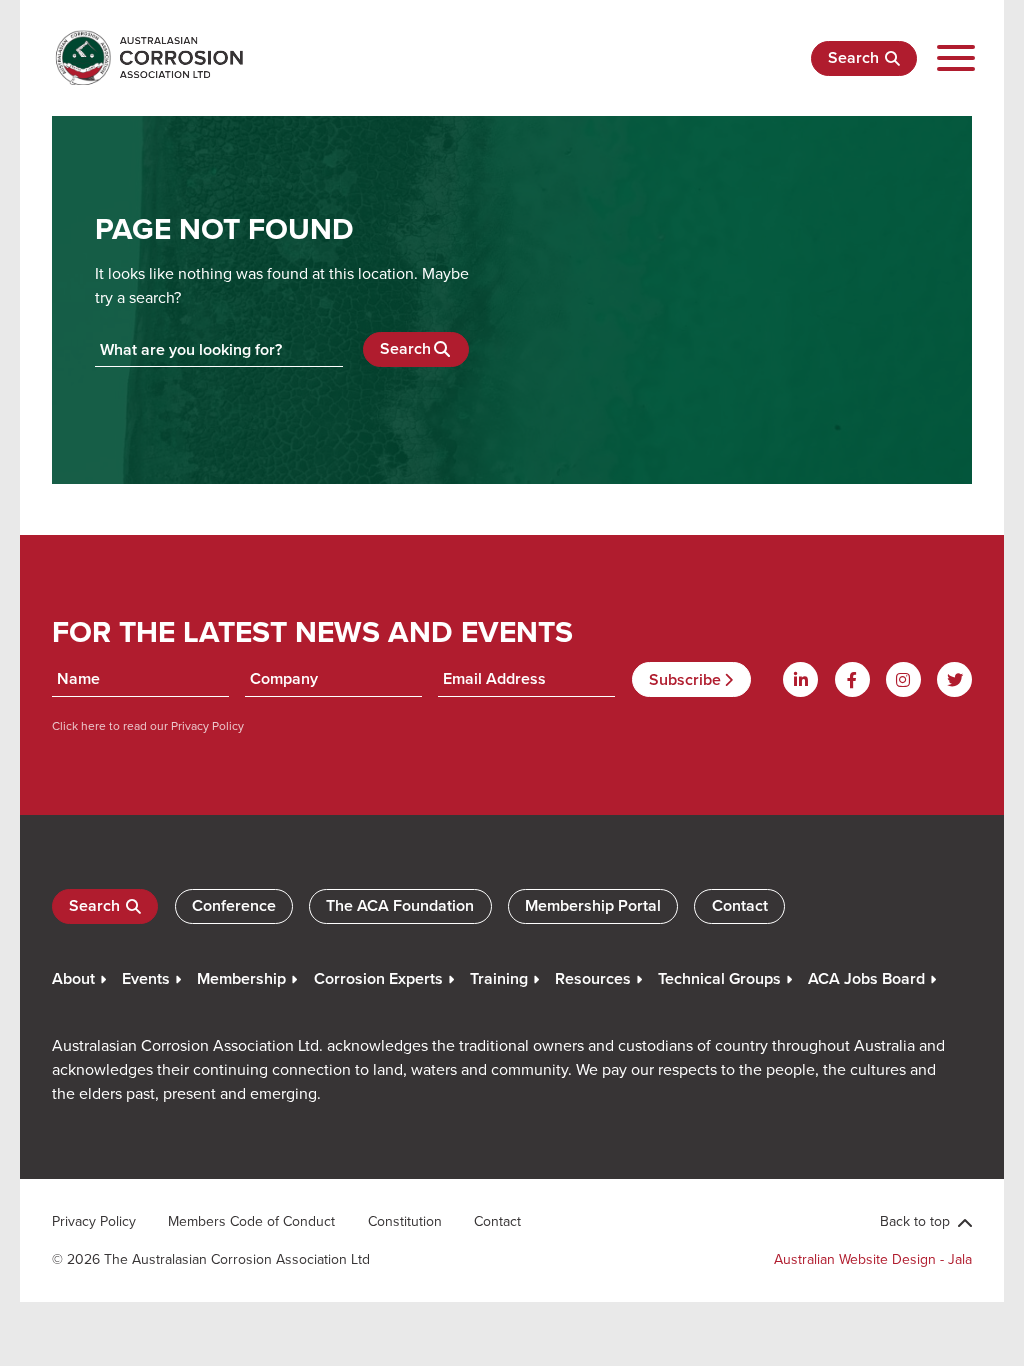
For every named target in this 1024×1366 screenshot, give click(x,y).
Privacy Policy (206, 725)
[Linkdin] (800, 679)
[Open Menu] (955, 58)
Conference (234, 905)
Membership (241, 978)
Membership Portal (593, 905)
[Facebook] (852, 679)
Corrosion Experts (378, 978)
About (73, 978)
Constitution (405, 1221)
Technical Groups (719, 978)
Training (499, 978)
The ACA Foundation (400, 905)
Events (146, 978)
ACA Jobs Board (866, 978)
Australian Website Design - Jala (873, 1259)
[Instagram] (903, 679)
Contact (740, 905)
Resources (593, 978)
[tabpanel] (512, 292)
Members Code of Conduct (251, 1221)
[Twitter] (954, 679)
